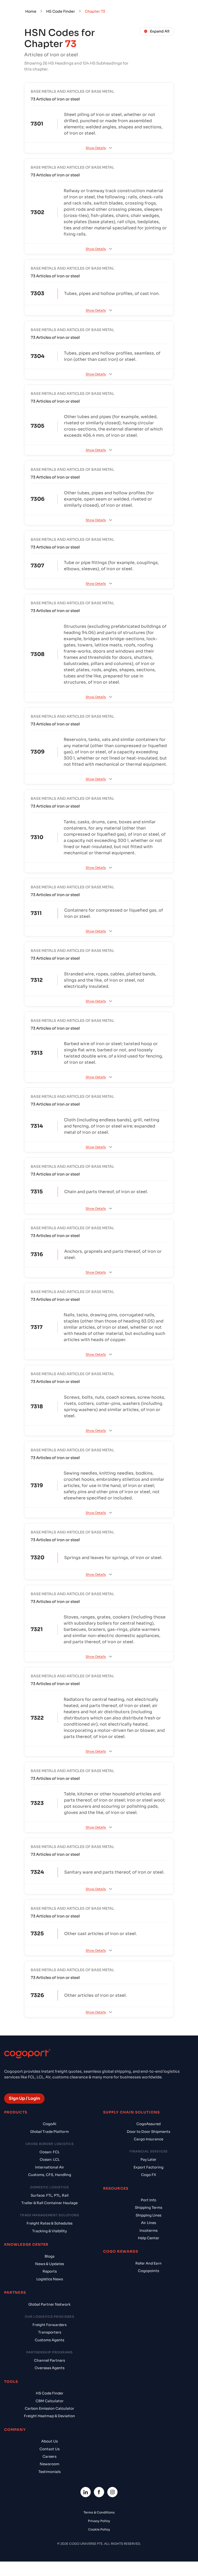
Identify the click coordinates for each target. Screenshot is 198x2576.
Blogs (49, 2256)
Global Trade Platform (49, 2132)
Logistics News (50, 2279)
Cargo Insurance (148, 2139)
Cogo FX (148, 2175)
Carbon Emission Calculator (49, 2409)
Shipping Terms (148, 2208)
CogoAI (49, 2124)
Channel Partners (49, 2360)
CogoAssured (148, 2124)
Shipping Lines (148, 2215)
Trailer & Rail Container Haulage (49, 2203)
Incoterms (148, 2231)
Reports (50, 2271)
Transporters (50, 2332)
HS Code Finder (61, 11)
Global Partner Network (49, 2304)
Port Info (148, 2200)
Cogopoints (148, 2271)
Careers (49, 2457)
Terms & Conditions (99, 2512)
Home (31, 11)
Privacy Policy (99, 2521)
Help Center (149, 2238)
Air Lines (148, 2223)
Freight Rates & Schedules (49, 2223)
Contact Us (49, 2449)
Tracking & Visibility (49, 2231)
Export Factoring (148, 2167)
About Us (49, 2441)
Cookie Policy (99, 2529)
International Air (50, 2167)
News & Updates (49, 2264)
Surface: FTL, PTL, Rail (50, 2195)
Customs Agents (49, 2340)
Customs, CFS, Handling (50, 2175)
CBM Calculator (50, 2401)
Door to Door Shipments (148, 2132)
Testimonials (49, 2472)
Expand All (160, 31)
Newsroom (49, 2464)
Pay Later (148, 2160)
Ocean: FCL (49, 2152)
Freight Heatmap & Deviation (49, 2416)
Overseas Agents (49, 2368)
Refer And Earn (148, 2263)
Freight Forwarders (49, 2325)
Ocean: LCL (50, 2160)
